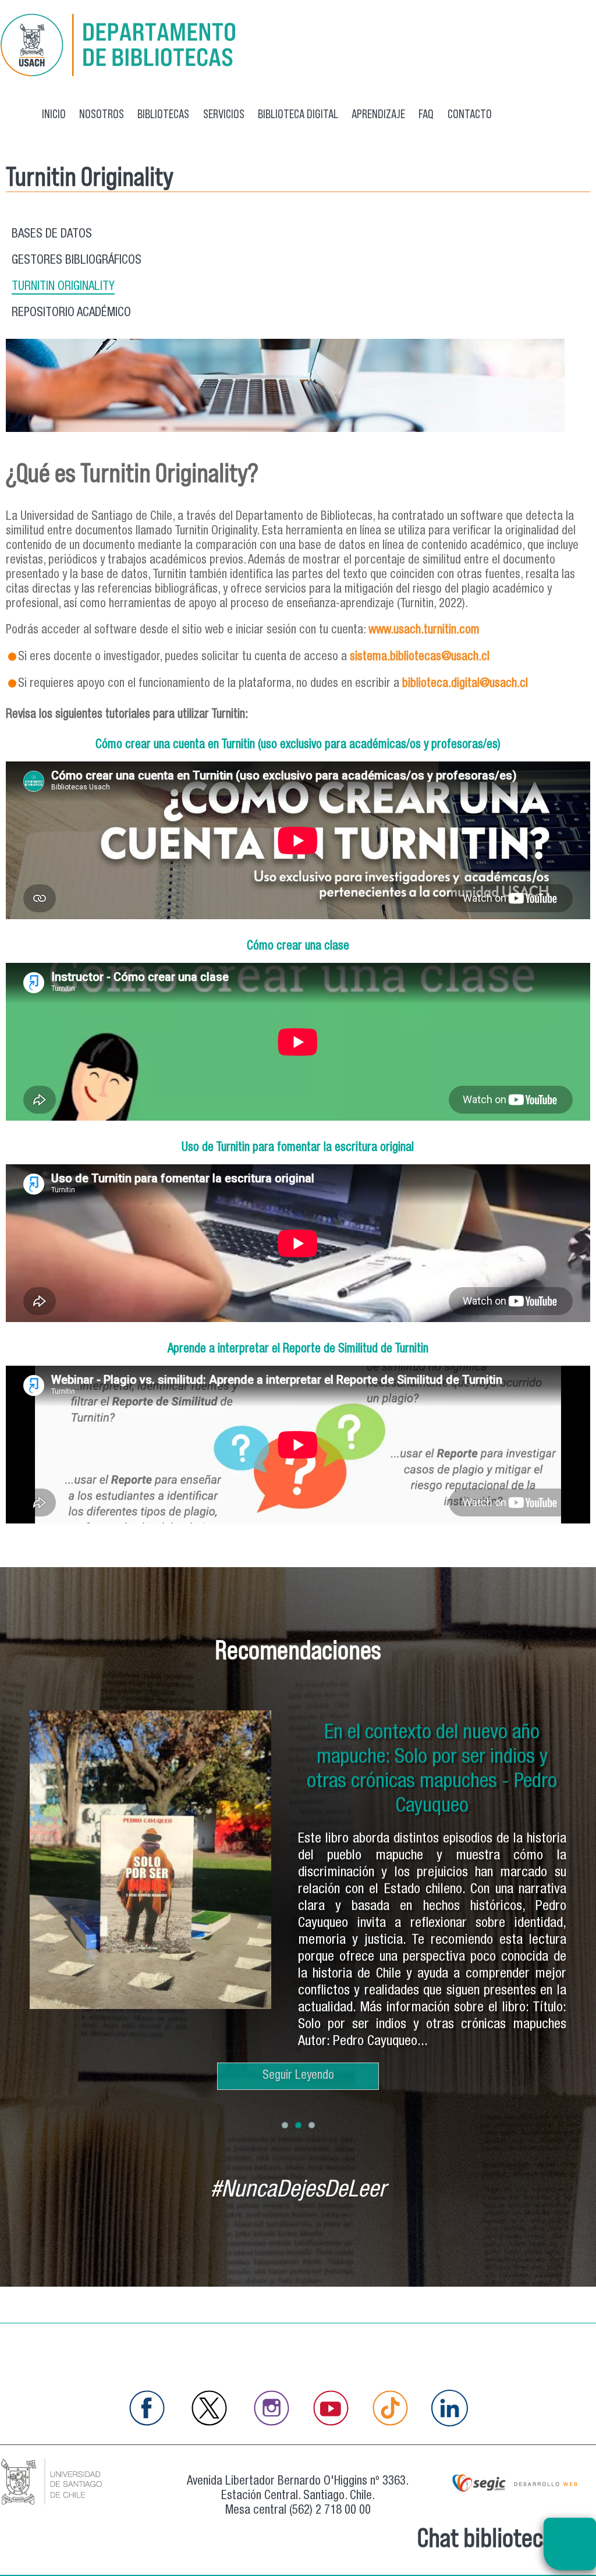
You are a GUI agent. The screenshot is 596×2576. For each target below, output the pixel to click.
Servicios (224, 114)
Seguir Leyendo (298, 2076)
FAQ (426, 114)
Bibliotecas (163, 114)
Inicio (54, 114)
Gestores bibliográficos (77, 261)
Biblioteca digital (298, 114)
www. (381, 631)
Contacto (470, 114)
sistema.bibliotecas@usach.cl (420, 658)
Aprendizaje (378, 114)
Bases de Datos (52, 235)
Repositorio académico (71, 313)
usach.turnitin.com (437, 631)
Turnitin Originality (63, 287)
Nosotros (102, 114)
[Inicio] (119, 75)
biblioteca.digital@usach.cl (465, 684)
